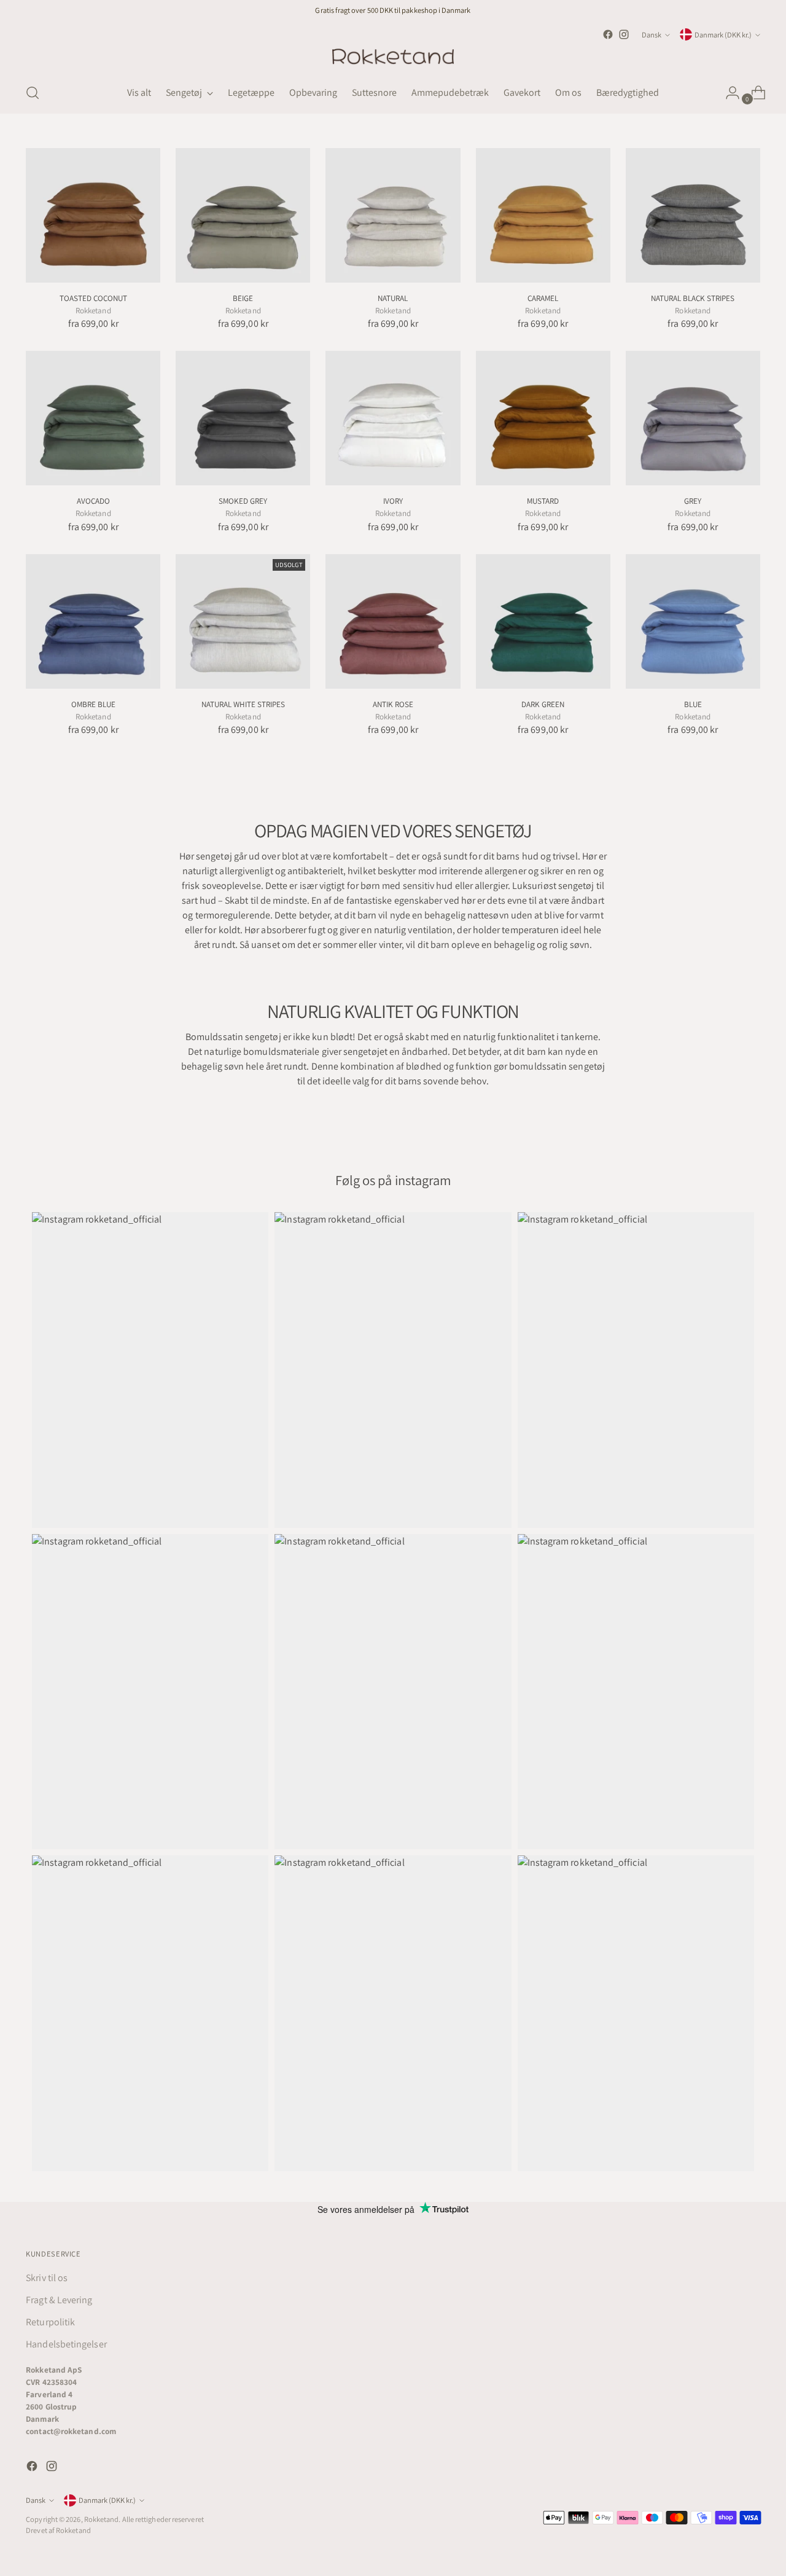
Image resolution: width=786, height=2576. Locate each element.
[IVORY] (393, 418)
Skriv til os (47, 2278)
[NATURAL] (393, 215)
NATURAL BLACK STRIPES (693, 298)
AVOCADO (93, 501)
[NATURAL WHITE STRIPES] (243, 621)
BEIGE (243, 298)
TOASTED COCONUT (93, 298)
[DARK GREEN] (543, 621)
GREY (693, 501)
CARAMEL (543, 298)
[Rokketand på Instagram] (624, 34)
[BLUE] (693, 621)
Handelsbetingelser (66, 2344)
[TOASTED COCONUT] (93, 215)
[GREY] (693, 418)
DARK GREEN (543, 704)
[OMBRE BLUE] (93, 621)
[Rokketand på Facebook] (608, 34)
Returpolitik (50, 2322)
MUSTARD (543, 501)
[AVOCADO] (93, 418)
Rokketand (102, 2519)
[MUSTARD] (543, 418)
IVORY (393, 501)
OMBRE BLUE (93, 704)
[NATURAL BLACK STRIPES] (693, 215)
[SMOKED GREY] (243, 418)
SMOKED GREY (243, 501)
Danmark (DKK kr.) (723, 35)
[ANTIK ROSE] (393, 621)
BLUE (693, 704)
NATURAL (393, 298)
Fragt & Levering (59, 2300)
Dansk (652, 35)
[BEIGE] (243, 215)
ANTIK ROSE (393, 704)
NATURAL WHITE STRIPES (243, 704)
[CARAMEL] (543, 215)
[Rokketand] (393, 57)
